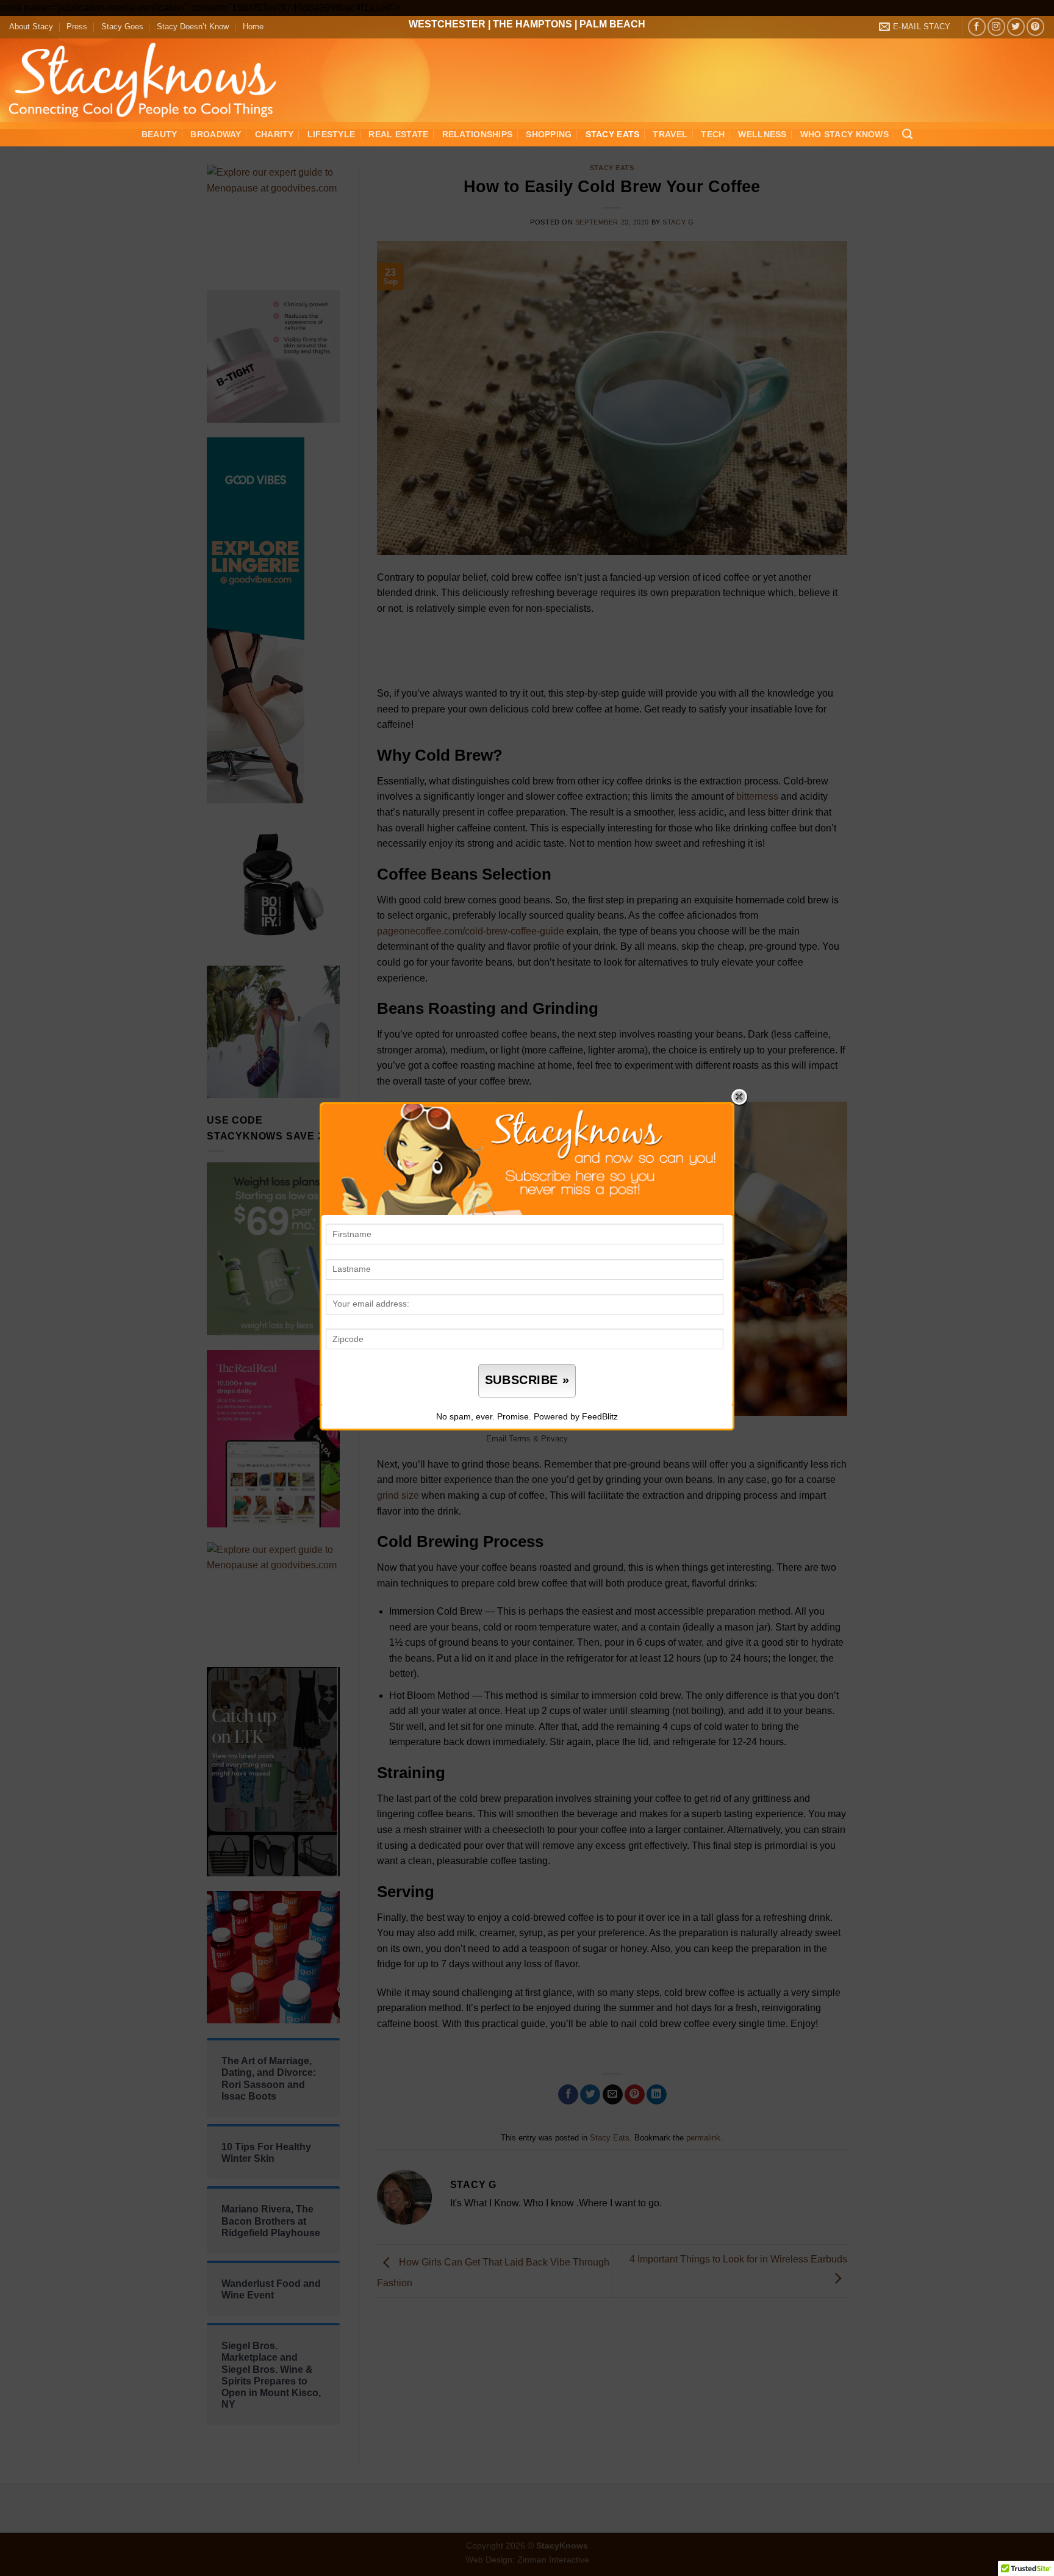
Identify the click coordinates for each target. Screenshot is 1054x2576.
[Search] (907, 135)
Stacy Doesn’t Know (193, 27)
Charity (274, 134)
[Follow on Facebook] (977, 27)
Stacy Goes (122, 27)
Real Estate (398, 134)
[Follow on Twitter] (1016, 27)
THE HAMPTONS (532, 24)
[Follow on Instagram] (996, 27)
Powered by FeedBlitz (576, 1416)
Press (77, 27)
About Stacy (31, 27)
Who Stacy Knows (844, 134)
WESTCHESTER (447, 24)
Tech (713, 134)
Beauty (160, 134)
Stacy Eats (613, 134)
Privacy (554, 1439)
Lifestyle (332, 134)
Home (253, 27)
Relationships (478, 134)
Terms (520, 1439)
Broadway (216, 134)
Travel (670, 134)
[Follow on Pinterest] (1035, 27)
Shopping (549, 134)
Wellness (762, 134)
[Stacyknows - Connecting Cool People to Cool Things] (150, 80)
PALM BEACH (612, 24)
